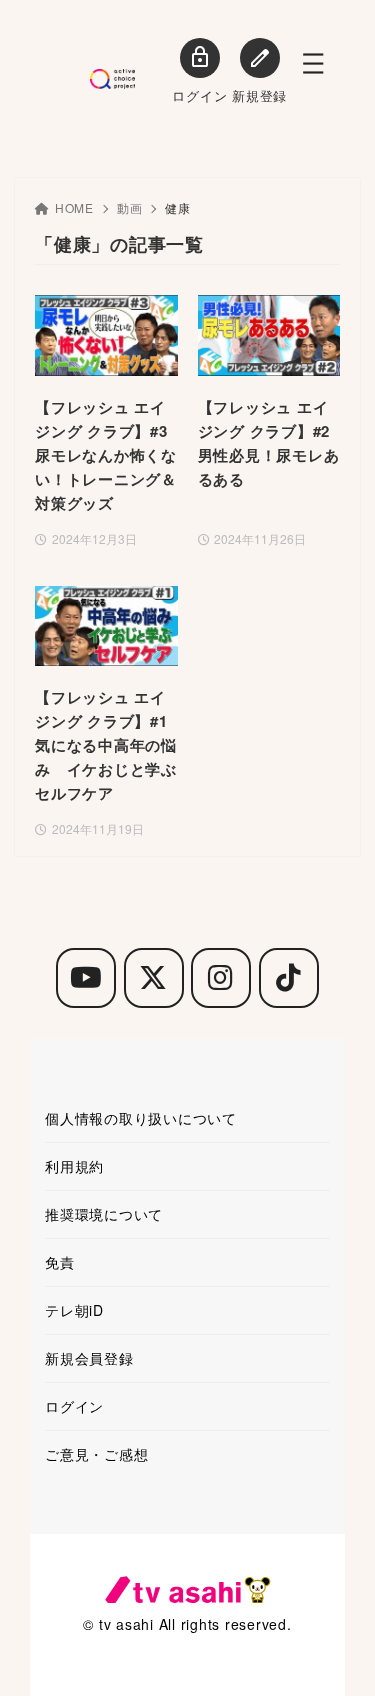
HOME (74, 207)
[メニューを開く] (313, 63)
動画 (130, 207)
